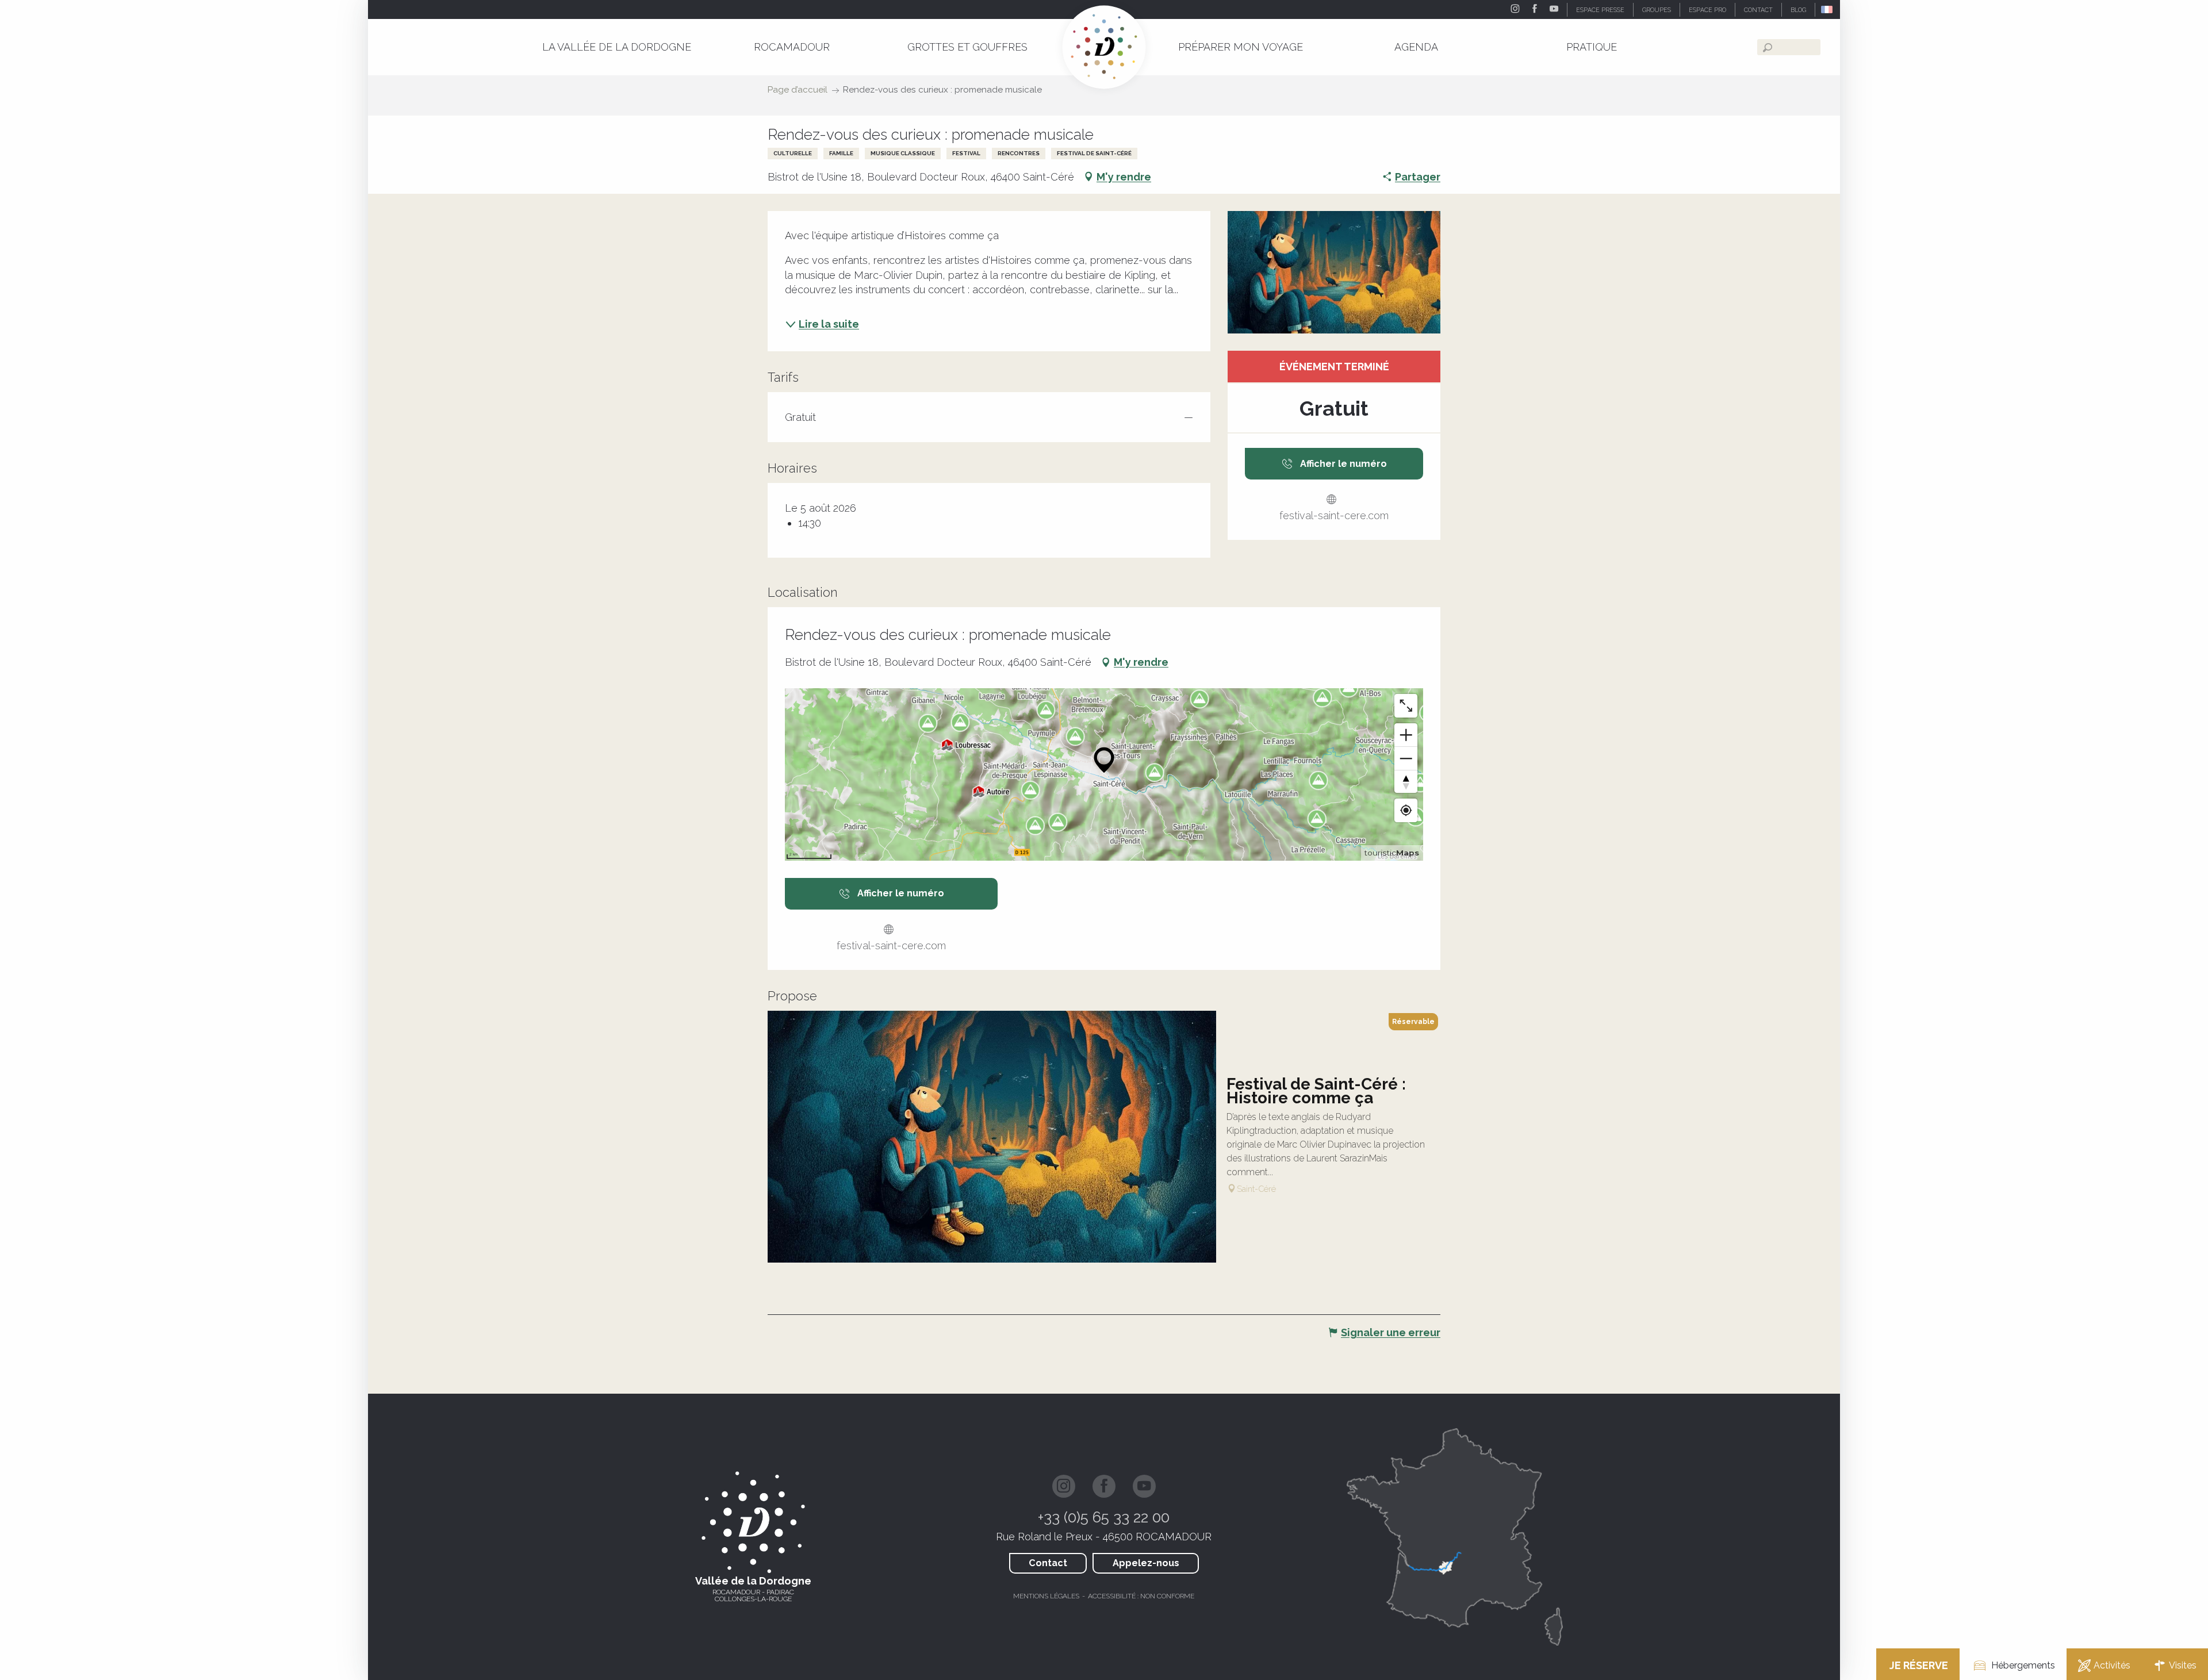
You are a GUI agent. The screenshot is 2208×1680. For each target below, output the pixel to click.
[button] (1828, 9)
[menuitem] (617, 47)
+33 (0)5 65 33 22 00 (1104, 1517)
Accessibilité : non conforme (1141, 1596)
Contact (1048, 1563)
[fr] (1828, 9)
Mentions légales (1046, 1596)
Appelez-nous (1146, 1563)
